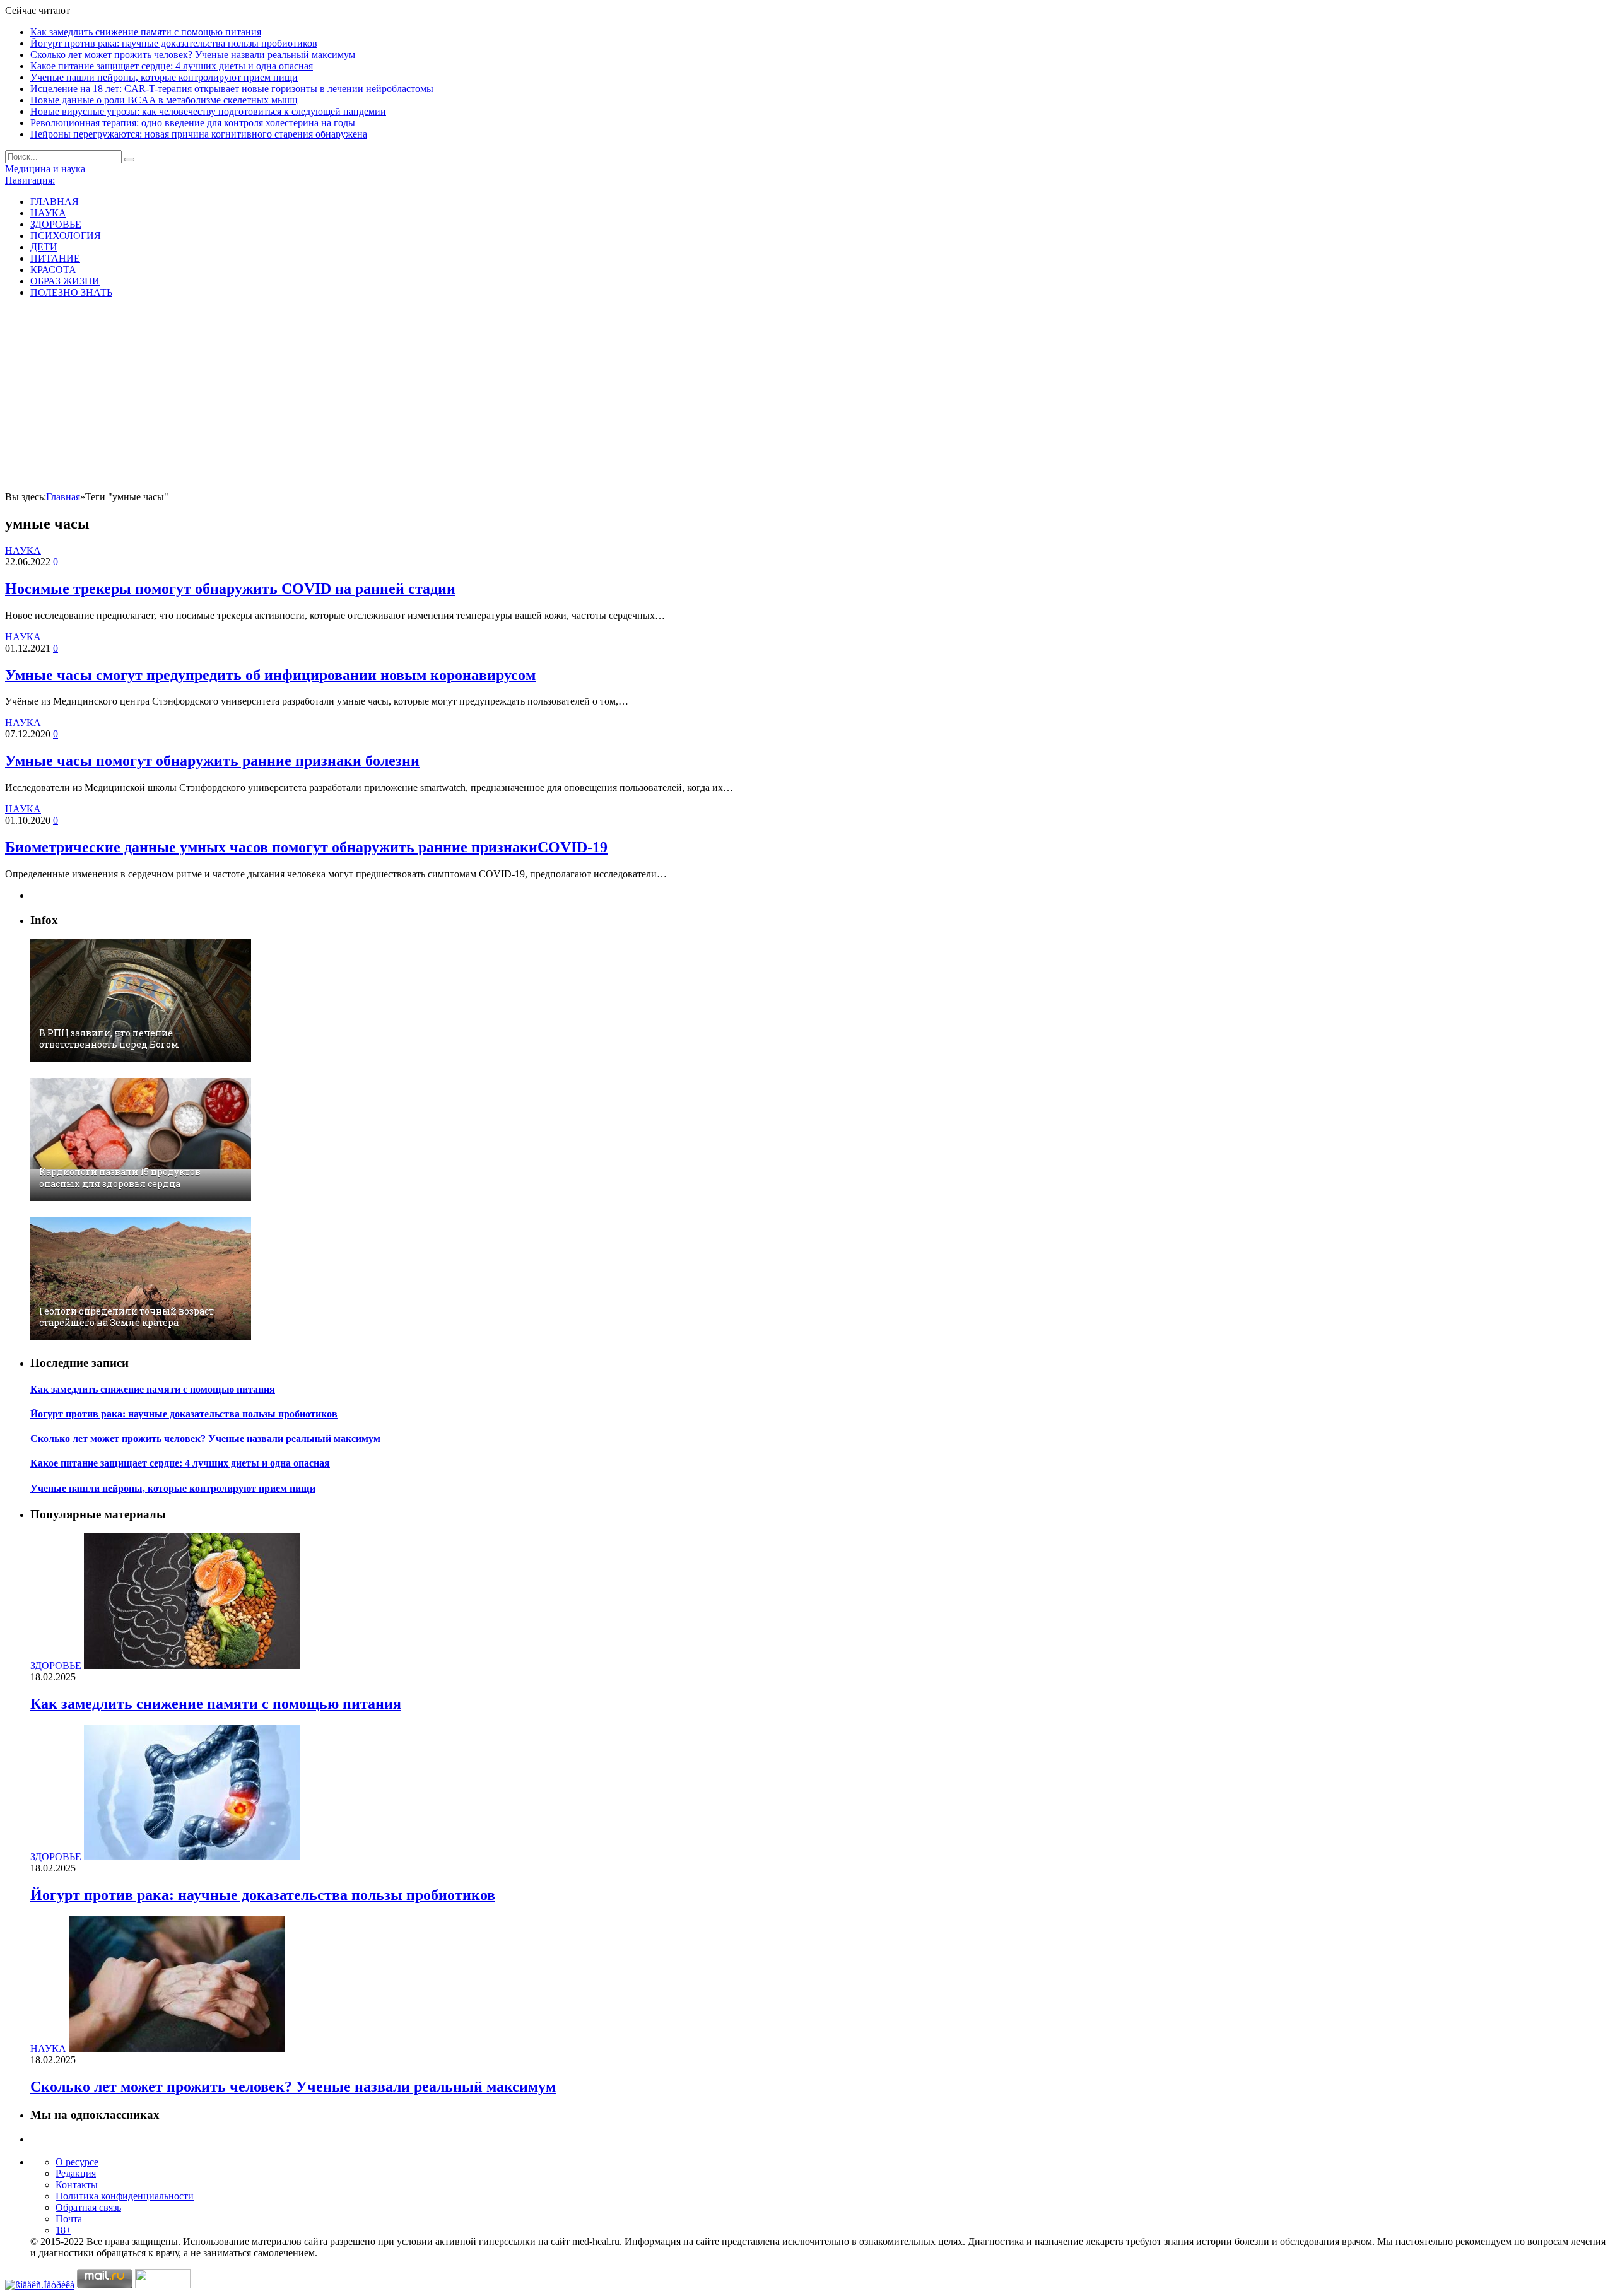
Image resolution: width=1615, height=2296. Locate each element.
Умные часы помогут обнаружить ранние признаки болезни (212, 761)
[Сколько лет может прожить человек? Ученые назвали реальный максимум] (177, 2048)
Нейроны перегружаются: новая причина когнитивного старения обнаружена (199, 134)
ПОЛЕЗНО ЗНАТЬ (71, 292)
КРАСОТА (53, 270)
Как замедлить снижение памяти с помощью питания (146, 32)
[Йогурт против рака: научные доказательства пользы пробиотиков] (192, 1857)
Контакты (77, 2185)
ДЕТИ (44, 247)
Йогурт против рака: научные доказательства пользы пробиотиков (174, 43)
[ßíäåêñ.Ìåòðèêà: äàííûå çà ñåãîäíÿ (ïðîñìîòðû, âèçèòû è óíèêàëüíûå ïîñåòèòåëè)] (40, 2285)
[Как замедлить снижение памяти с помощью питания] (192, 1666)
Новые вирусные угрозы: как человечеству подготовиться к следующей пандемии (208, 111)
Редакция (76, 2173)
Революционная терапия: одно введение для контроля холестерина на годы (193, 123)
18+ (63, 2230)
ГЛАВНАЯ (55, 202)
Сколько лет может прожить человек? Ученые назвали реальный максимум (193, 55)
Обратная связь (88, 2207)
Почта (69, 2219)
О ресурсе (77, 2162)
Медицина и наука (45, 169)
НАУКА (48, 213)
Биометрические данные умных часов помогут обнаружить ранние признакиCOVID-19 (306, 847)
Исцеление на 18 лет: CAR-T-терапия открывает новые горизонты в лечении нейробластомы (232, 89)
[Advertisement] (807, 397)
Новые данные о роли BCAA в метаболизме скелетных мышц (164, 100)
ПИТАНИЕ (55, 258)
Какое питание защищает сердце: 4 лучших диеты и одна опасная (172, 66)
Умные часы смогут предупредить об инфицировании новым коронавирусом (270, 675)
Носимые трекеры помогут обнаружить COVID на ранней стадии (230, 589)
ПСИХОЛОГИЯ (66, 236)
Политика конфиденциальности (125, 2196)
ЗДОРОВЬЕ (56, 224)
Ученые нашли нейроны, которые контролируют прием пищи (164, 77)
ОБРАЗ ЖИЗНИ (65, 281)
